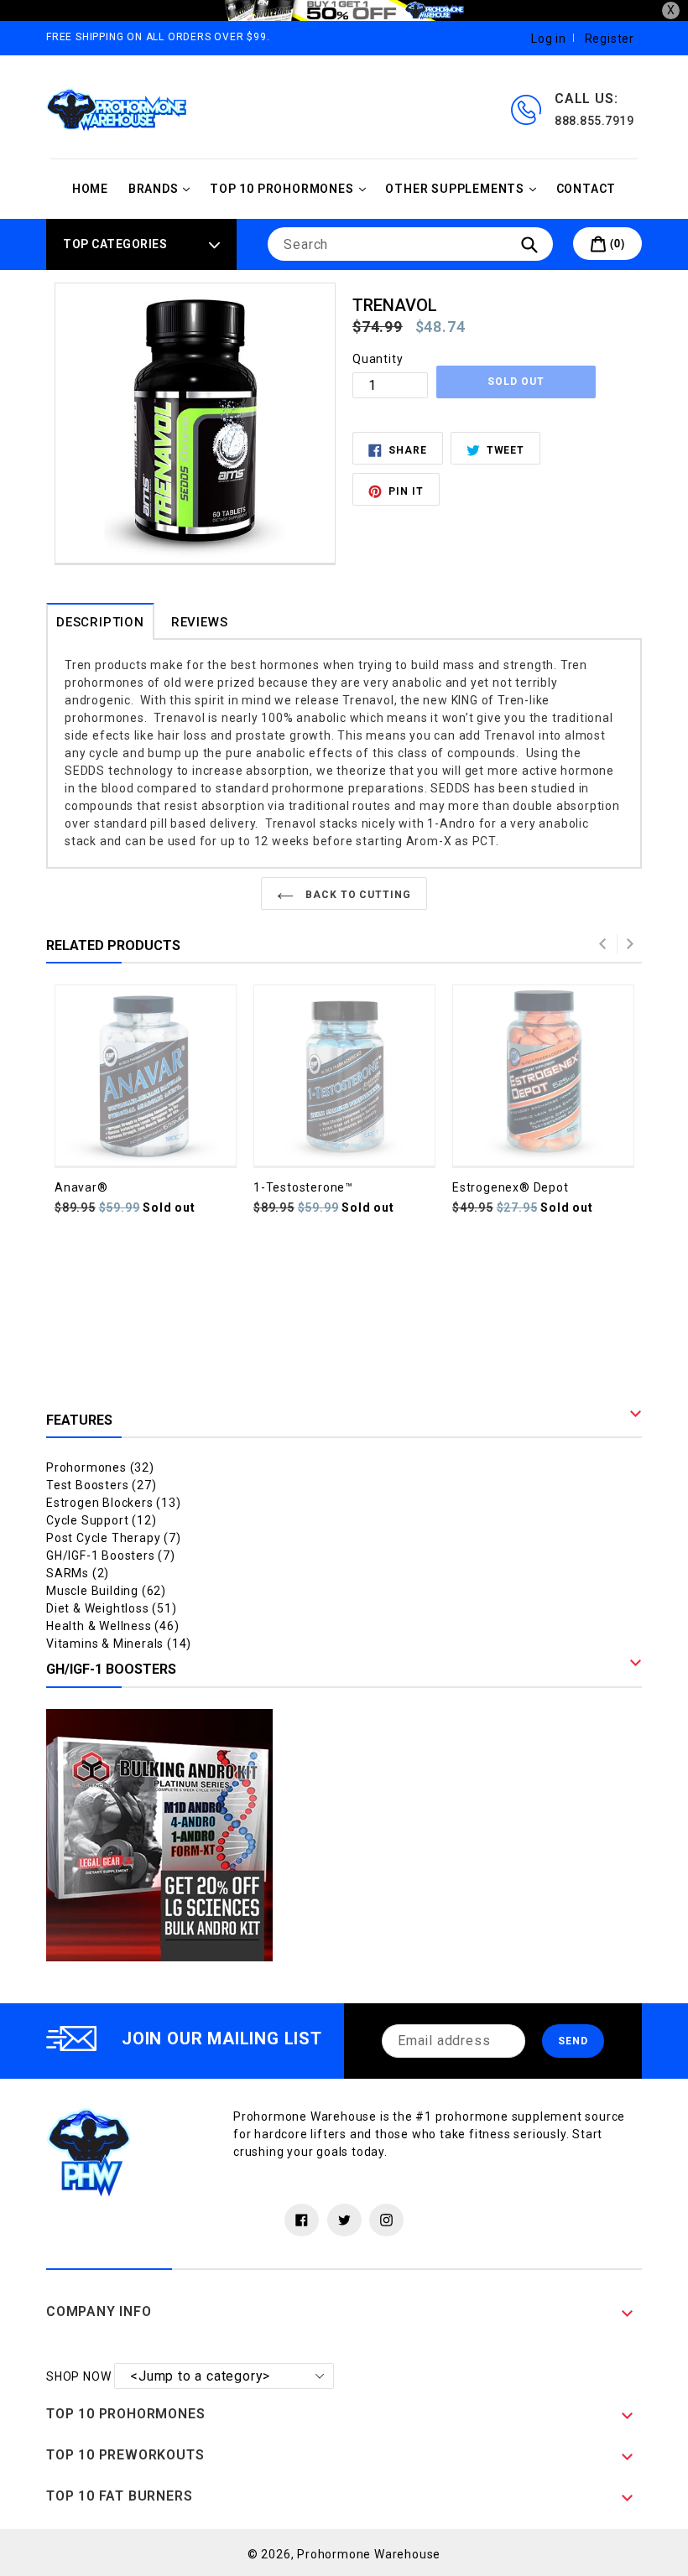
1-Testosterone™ (303, 1187)
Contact (586, 189)
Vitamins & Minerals (119, 1644)
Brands (164, 188)
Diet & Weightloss (112, 1608)
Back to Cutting (357, 895)
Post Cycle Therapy (114, 1538)
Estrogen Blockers (114, 1503)
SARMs (78, 1573)
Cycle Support (101, 1520)
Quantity (378, 359)
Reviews (200, 622)
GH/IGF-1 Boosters (111, 1555)
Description (100, 622)
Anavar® (81, 1187)
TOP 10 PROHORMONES (292, 188)
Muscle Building (106, 1591)
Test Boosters (101, 1485)
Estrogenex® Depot (511, 1187)
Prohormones (100, 1467)
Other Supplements (464, 188)
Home (90, 189)
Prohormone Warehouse (369, 2554)
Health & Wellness (113, 1626)
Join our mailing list (222, 2038)
